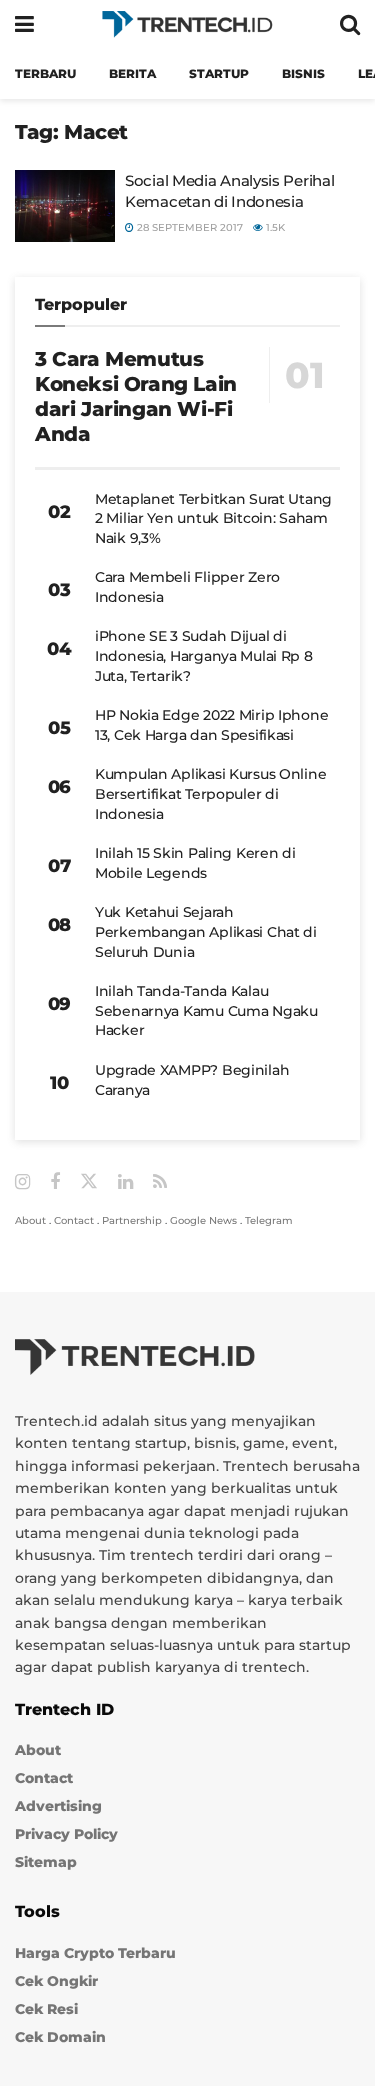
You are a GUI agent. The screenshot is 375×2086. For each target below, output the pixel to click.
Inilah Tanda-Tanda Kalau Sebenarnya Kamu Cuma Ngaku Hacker (206, 1010)
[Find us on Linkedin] (125, 1182)
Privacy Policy (66, 1834)
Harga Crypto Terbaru (95, 1953)
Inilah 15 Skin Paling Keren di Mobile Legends (195, 863)
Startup (219, 73)
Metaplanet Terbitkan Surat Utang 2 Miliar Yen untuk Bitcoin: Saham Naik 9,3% (213, 518)
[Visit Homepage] (187, 24)
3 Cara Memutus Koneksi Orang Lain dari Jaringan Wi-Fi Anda (136, 396)
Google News (203, 1220)
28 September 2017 (188, 227)
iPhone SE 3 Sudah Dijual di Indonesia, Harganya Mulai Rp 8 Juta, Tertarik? (204, 655)
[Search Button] (350, 24)
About (30, 1220)
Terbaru (45, 73)
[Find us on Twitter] (89, 1182)
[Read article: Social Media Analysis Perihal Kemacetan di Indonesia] (65, 206)
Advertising (58, 1806)
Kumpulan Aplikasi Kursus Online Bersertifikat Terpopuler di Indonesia (210, 793)
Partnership (132, 1220)
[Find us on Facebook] (55, 1182)
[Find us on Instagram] (22, 1182)
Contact (74, 1220)
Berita (132, 73)
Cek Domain (60, 2037)
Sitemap (46, 1862)
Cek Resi (46, 2009)
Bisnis (303, 73)
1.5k (274, 227)
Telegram (269, 1220)
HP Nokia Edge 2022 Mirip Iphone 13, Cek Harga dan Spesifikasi (211, 725)
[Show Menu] (24, 24)
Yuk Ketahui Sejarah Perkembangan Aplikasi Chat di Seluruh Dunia (206, 931)
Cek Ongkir (56, 1981)
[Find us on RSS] (160, 1182)
